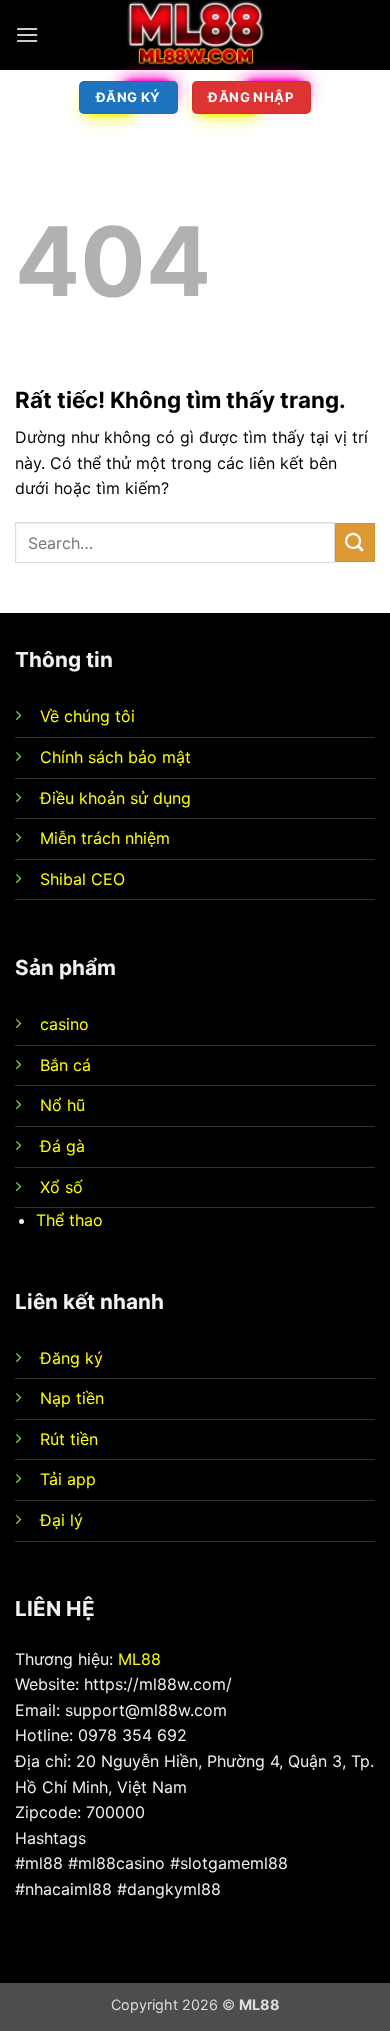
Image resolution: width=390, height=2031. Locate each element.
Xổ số (61, 1187)
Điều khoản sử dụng (115, 798)
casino (64, 1024)
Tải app (68, 1479)
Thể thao (69, 1220)
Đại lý (61, 1520)
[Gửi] (355, 542)
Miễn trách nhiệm (105, 838)
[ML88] (195, 35)
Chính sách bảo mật (115, 757)
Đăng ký (71, 1358)
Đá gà (62, 1146)
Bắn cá (65, 1065)
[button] (27, 34)
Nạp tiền (72, 1398)
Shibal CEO (82, 879)
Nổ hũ (62, 1105)
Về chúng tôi (87, 716)
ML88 (139, 1659)
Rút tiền (69, 1439)
